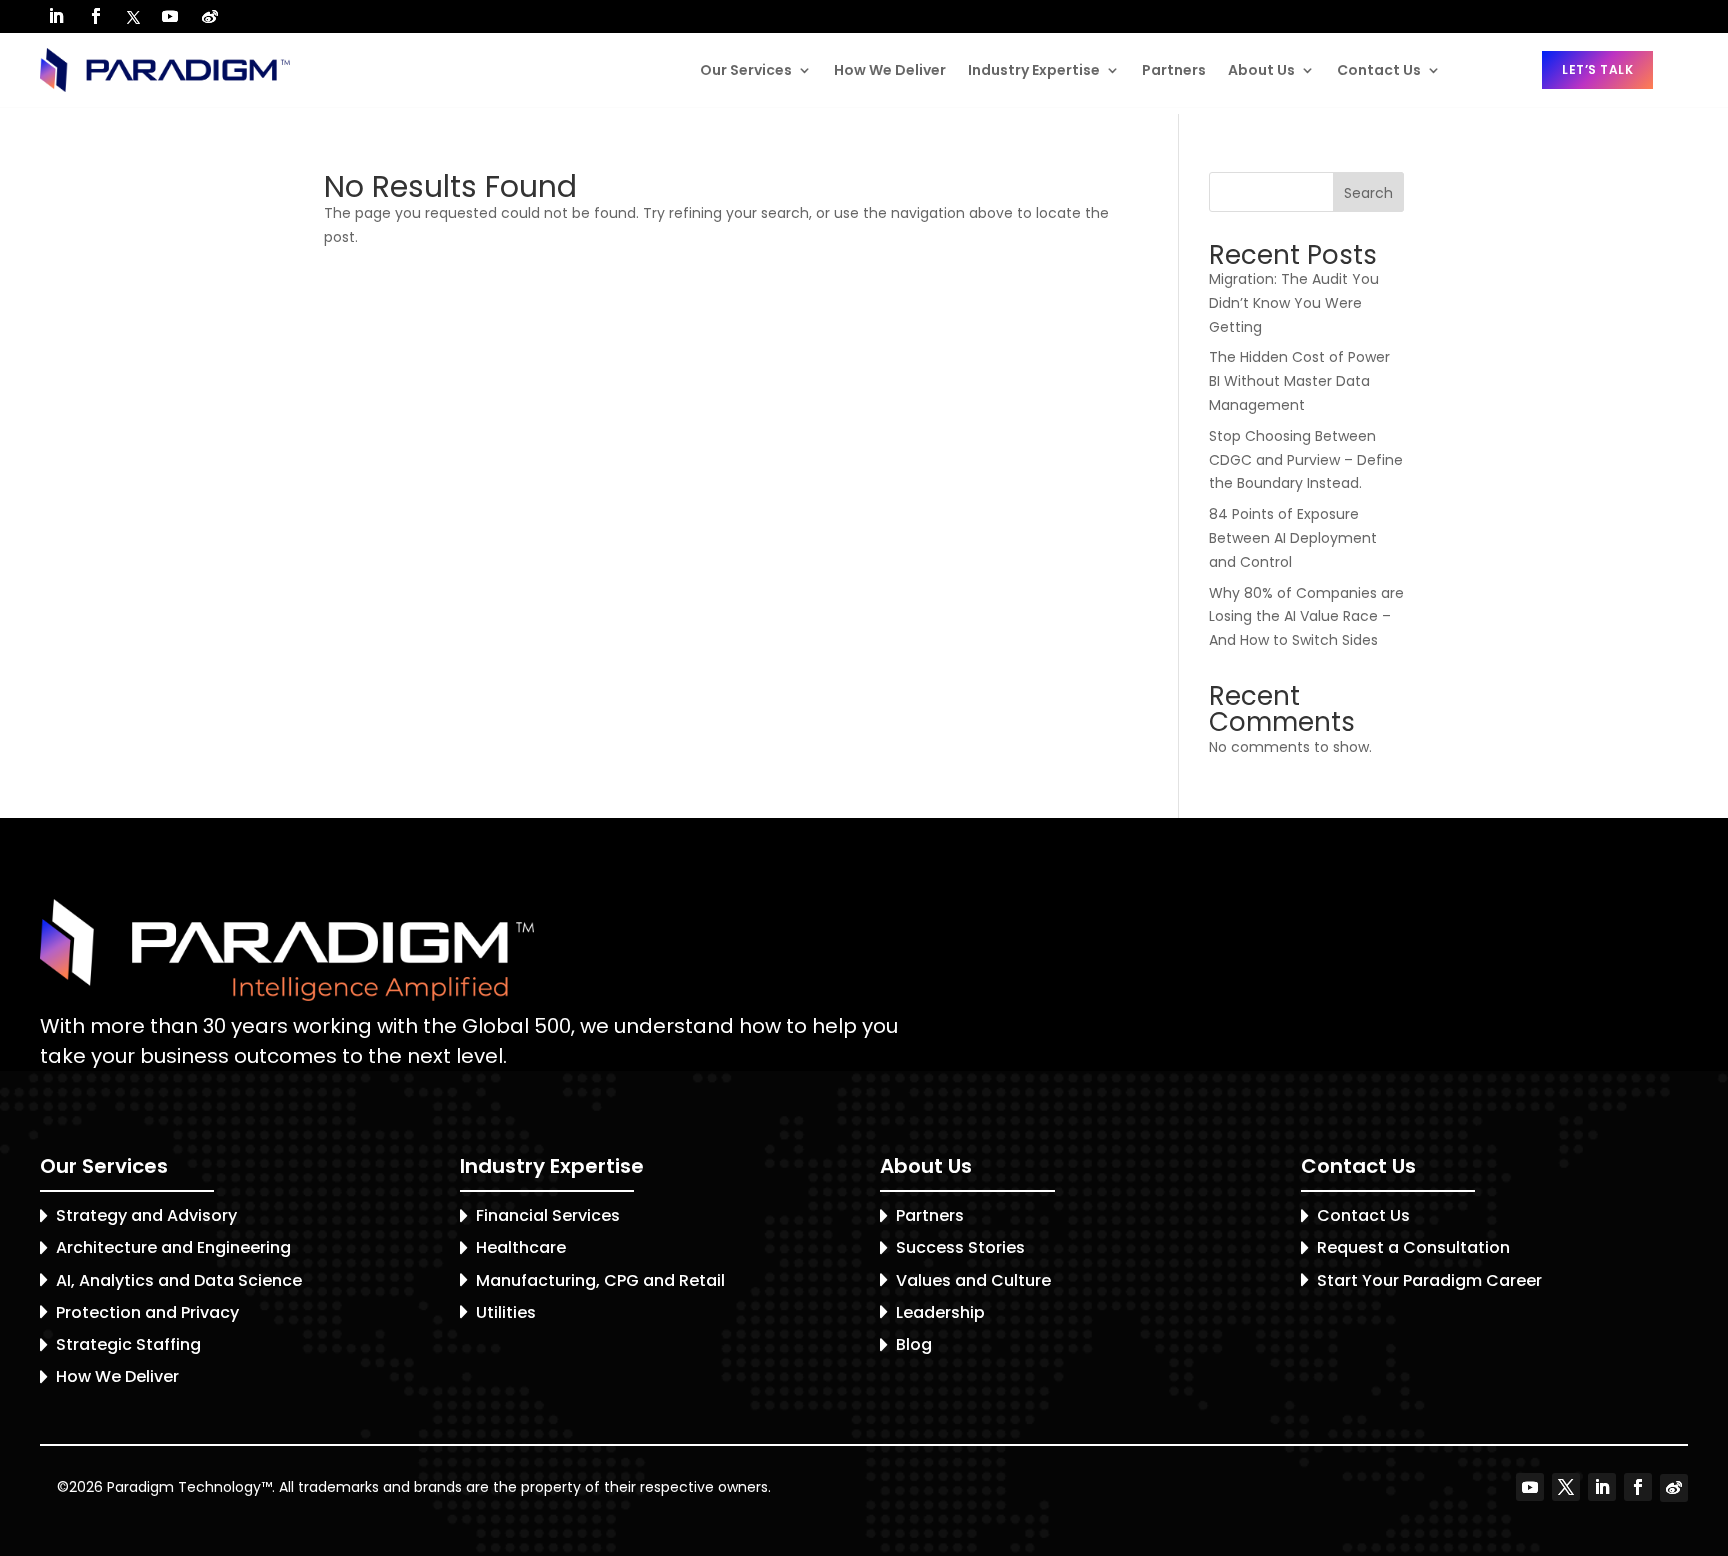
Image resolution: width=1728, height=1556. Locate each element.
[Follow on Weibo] (210, 17)
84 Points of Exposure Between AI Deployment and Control (1293, 538)
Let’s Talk (1597, 69)
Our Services (746, 70)
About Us (1261, 70)
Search (1368, 193)
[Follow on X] (133, 18)
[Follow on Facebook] (96, 16)
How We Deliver (890, 70)
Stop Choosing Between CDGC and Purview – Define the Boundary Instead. (1306, 460)
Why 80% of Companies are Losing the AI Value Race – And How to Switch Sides (1306, 617)
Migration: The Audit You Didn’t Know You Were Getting (1294, 303)
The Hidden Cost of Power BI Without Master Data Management (1299, 381)
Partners (1174, 70)
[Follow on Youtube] (170, 16)
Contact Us (1379, 70)
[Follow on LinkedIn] (56, 16)
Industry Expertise (1034, 70)
